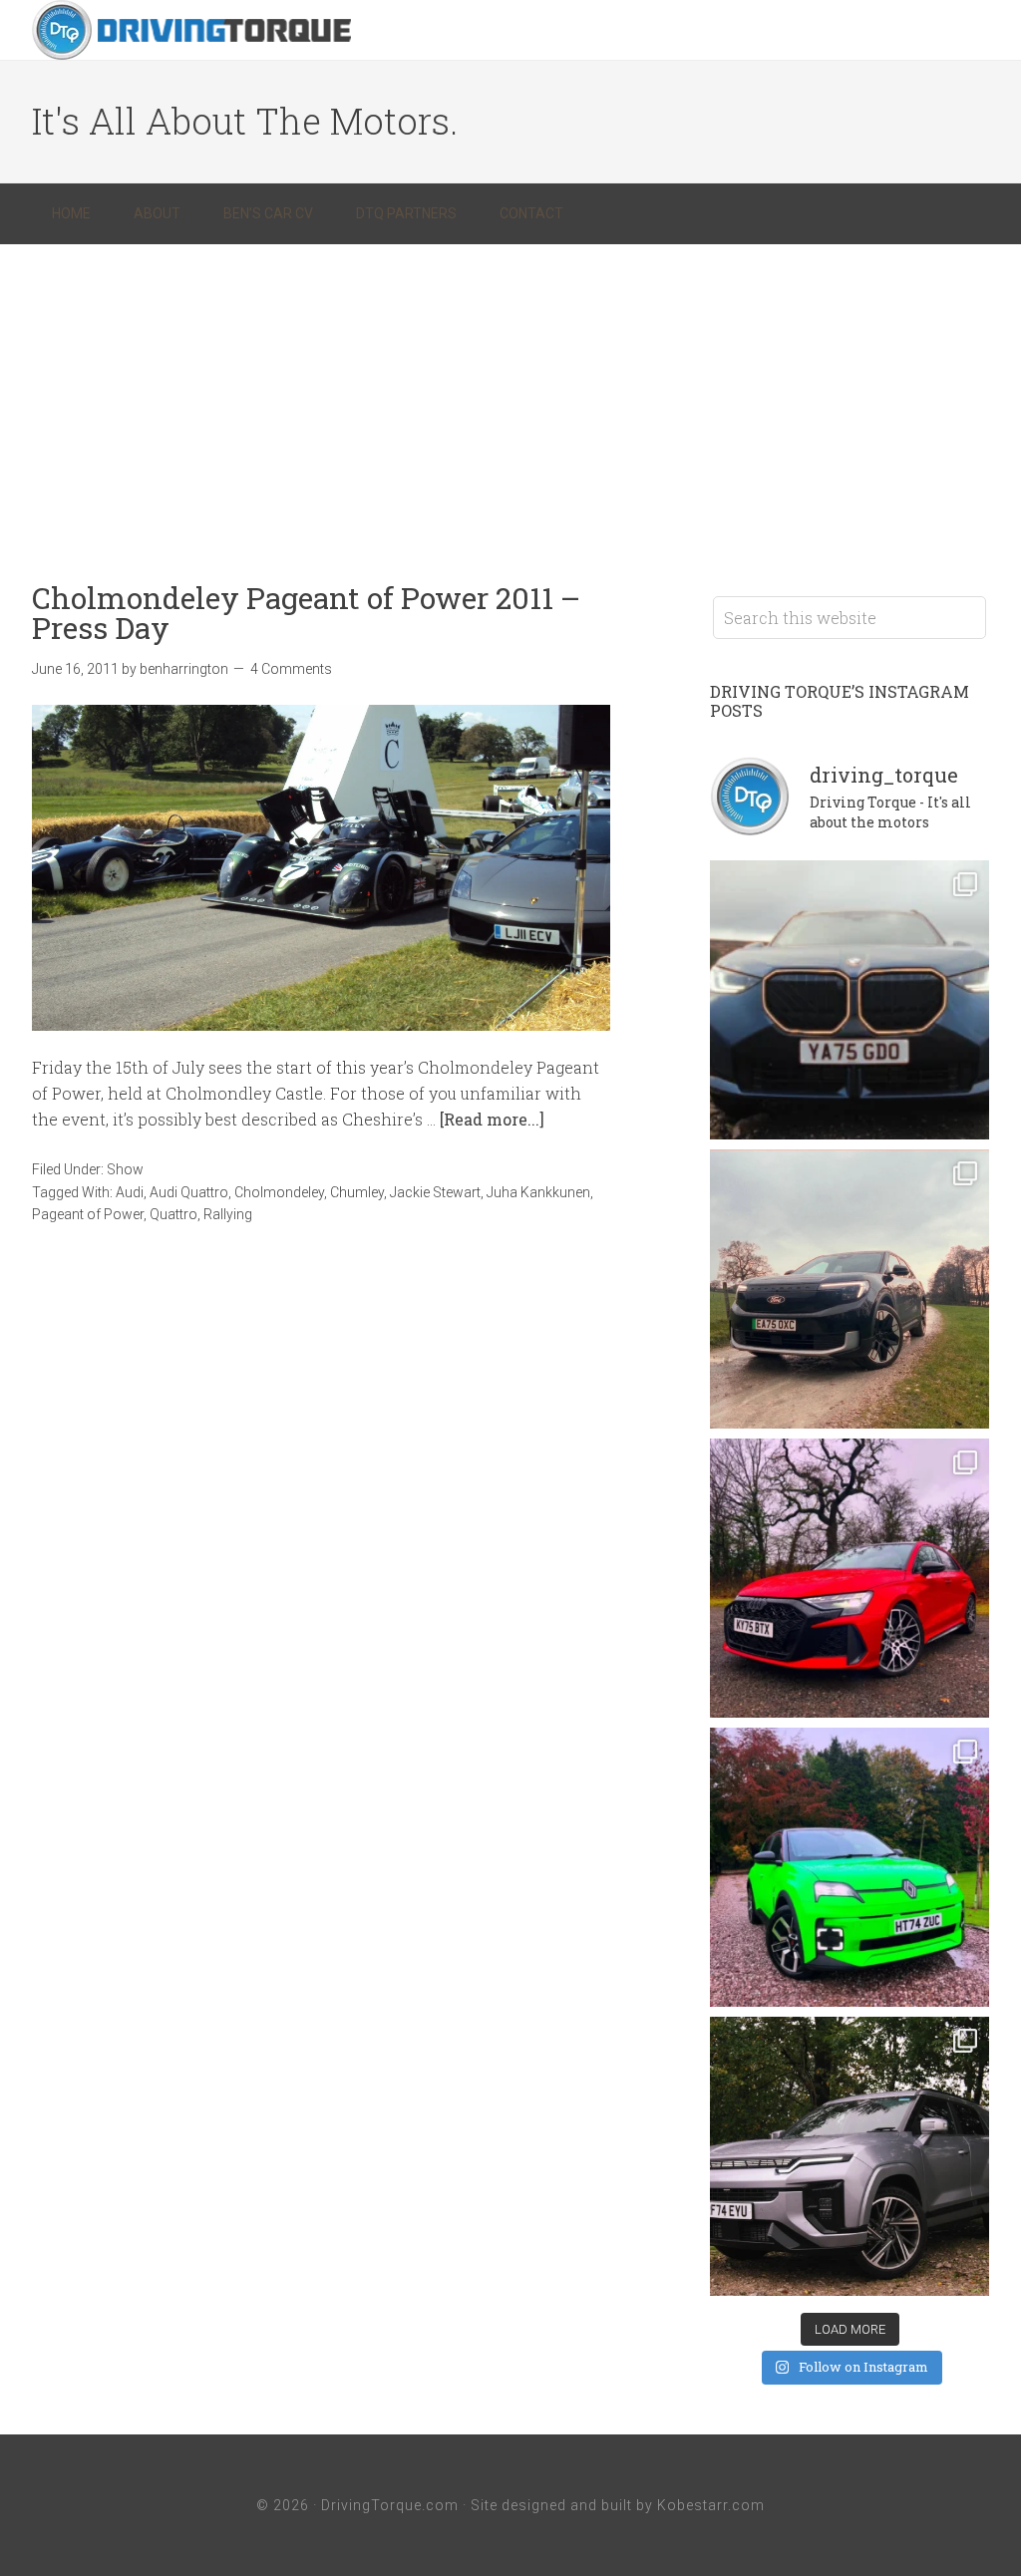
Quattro (173, 1214)
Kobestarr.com (711, 2505)
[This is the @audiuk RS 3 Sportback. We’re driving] (850, 1578)
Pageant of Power (88, 1214)
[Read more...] (492, 1119)
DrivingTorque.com (390, 2505)
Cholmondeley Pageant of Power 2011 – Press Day (306, 613)
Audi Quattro (189, 1192)
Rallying (228, 1214)
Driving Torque (191, 30)
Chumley (357, 1192)
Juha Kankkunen (538, 1192)
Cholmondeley (279, 1192)
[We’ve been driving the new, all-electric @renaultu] (850, 1867)
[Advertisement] (510, 394)
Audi (130, 1192)
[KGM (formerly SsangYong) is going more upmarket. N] (850, 2156)
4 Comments (291, 669)
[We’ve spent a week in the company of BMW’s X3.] (850, 1000)
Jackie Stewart (435, 1192)
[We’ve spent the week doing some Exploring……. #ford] (850, 1289)
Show (125, 1169)
